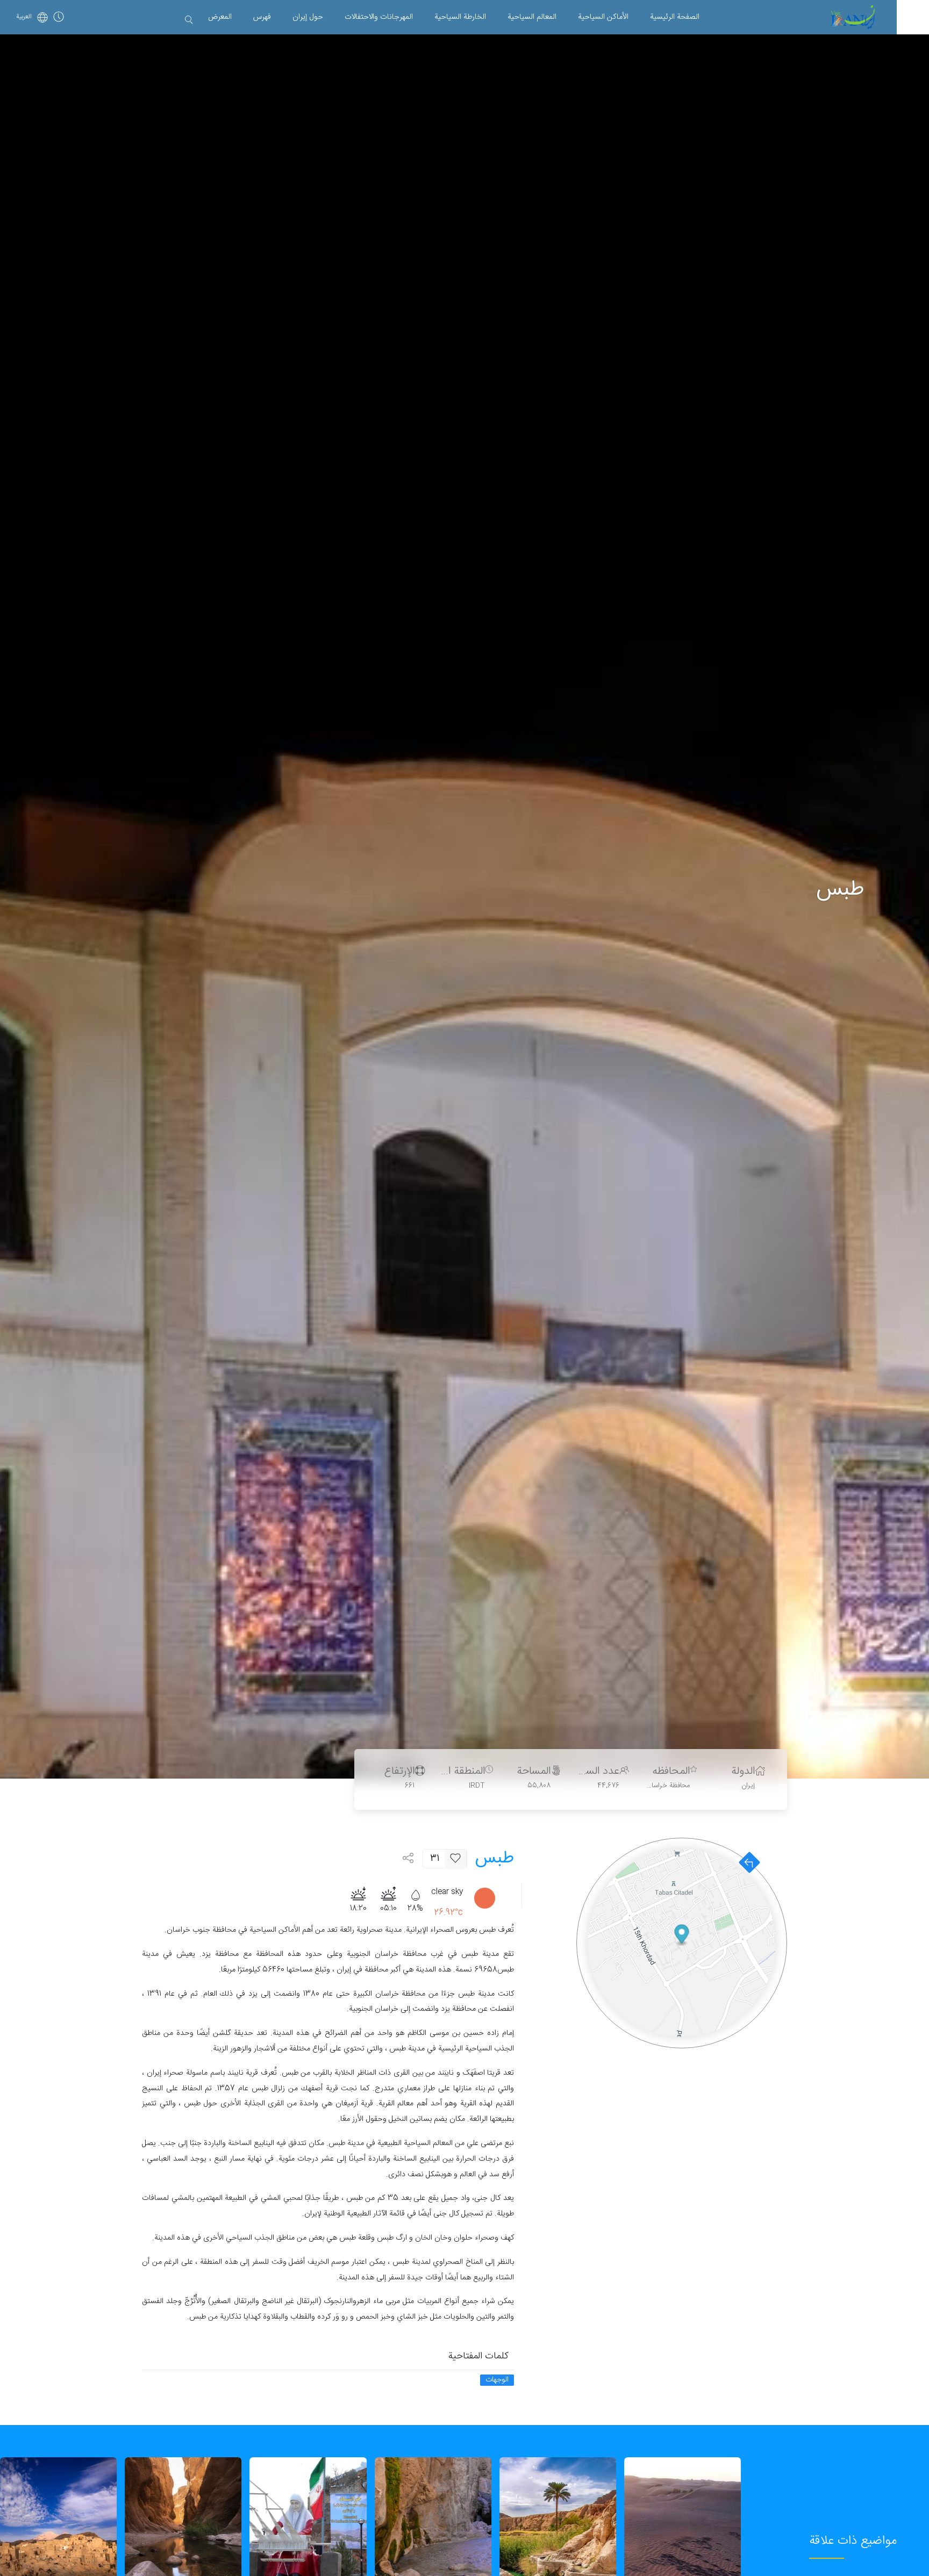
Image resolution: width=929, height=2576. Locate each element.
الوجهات (497, 2380)
